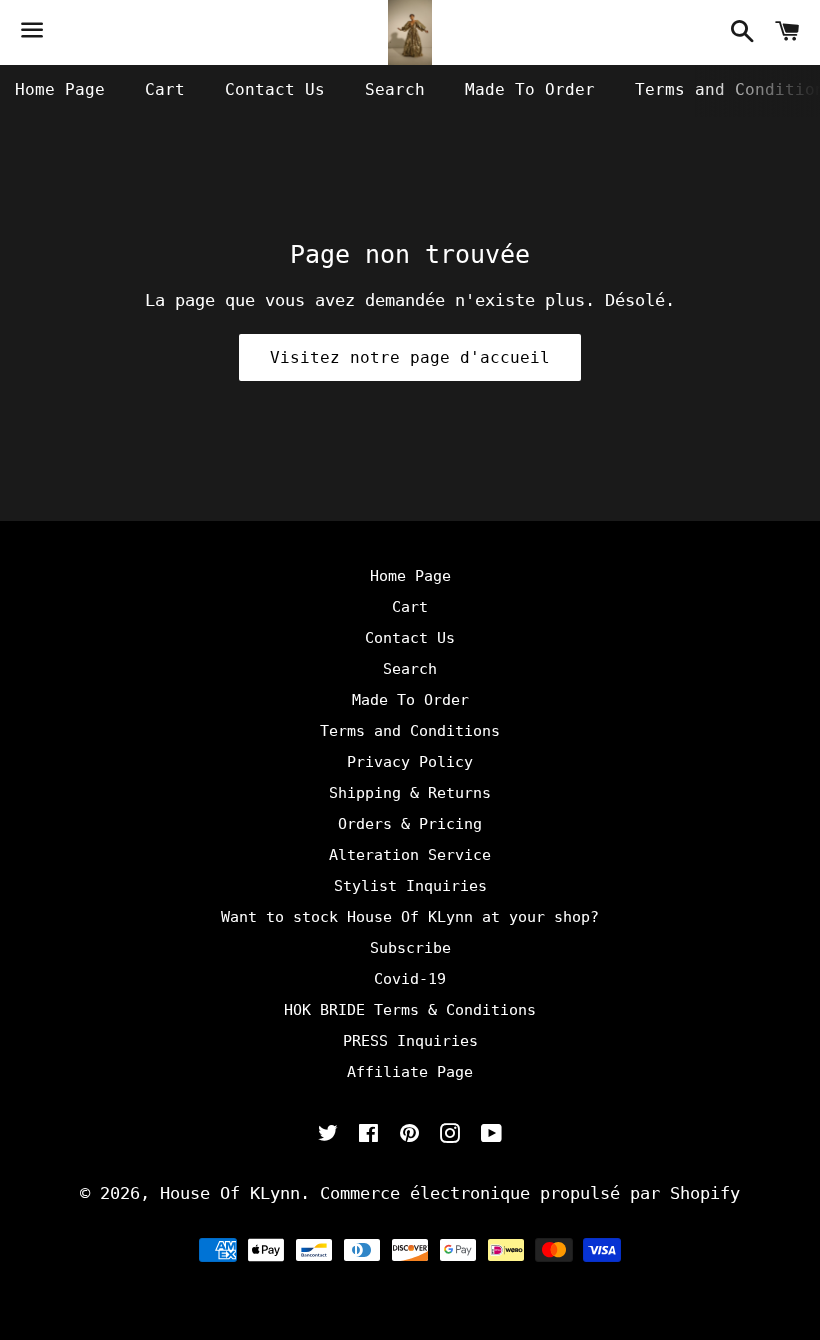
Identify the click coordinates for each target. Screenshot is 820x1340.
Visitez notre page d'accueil (410, 357)
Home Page (60, 89)
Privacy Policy (410, 762)
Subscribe (410, 948)
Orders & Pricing (410, 824)
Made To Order (530, 89)
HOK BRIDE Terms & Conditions (410, 1010)
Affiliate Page (410, 1072)
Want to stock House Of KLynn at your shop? (410, 917)
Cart (165, 89)
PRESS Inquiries (410, 1041)
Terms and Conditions (410, 731)
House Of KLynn (230, 1193)
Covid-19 (410, 979)
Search (395, 89)
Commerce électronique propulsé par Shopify (530, 1193)
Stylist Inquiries (410, 886)
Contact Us (275, 89)
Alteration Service (410, 855)
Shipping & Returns (410, 793)
